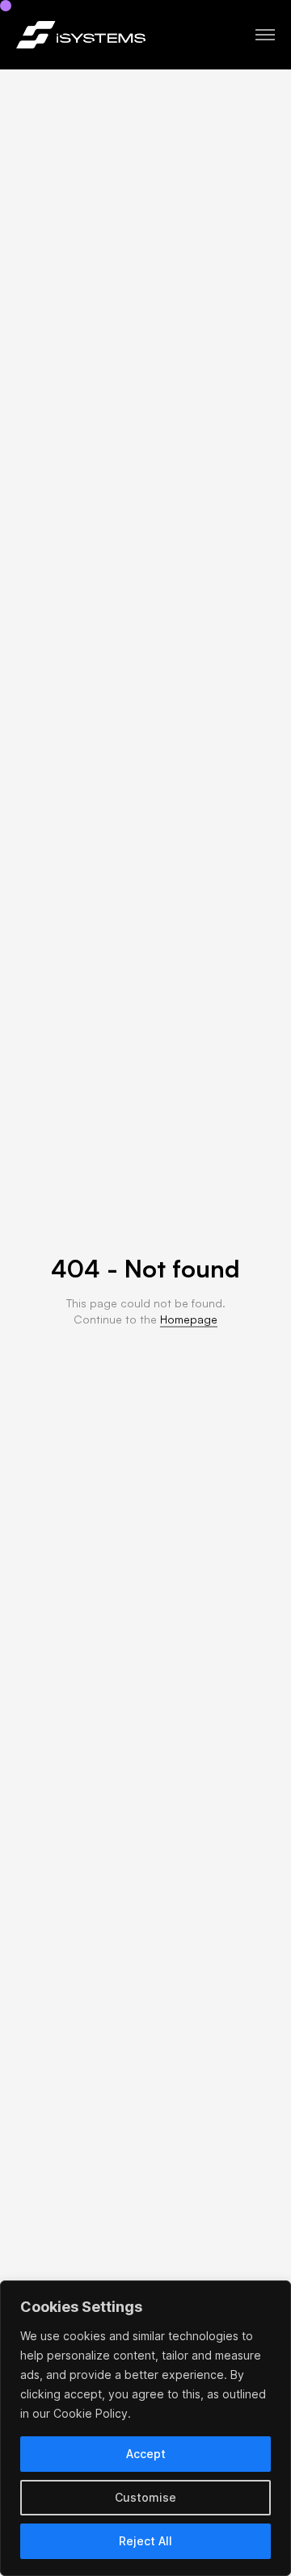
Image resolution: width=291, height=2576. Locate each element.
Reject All (145, 2541)
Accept (146, 2454)
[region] (145, 2428)
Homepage (189, 1319)
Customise (145, 2497)
